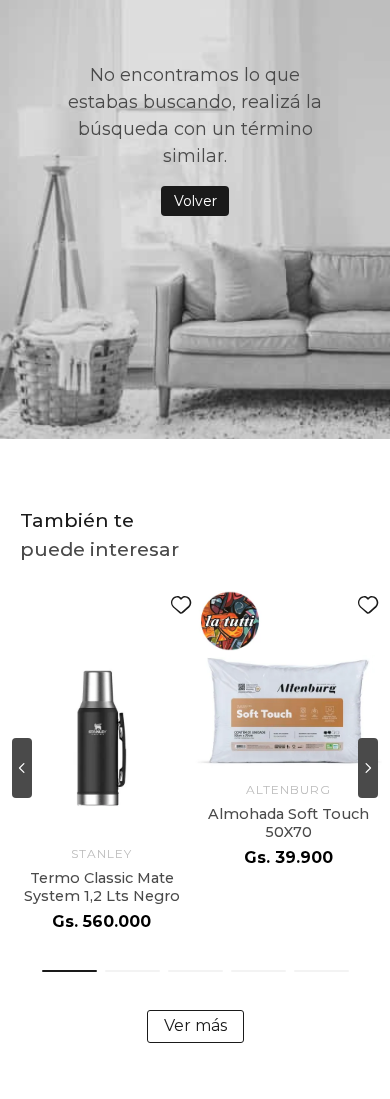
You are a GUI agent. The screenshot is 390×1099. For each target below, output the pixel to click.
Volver (195, 201)
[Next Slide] (368, 768)
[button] (69, 971)
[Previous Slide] (22, 768)
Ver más (195, 1025)
